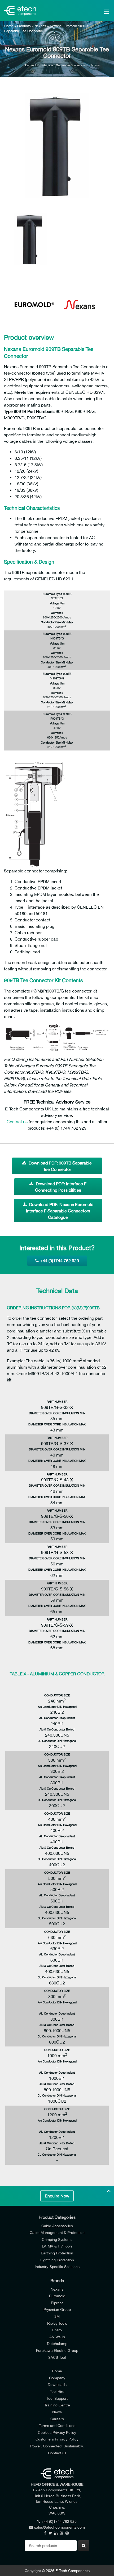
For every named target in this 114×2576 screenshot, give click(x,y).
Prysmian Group (57, 2309)
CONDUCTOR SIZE (57, 1695)
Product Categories (57, 2217)
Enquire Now (57, 2196)
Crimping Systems (57, 2239)
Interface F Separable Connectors (64, 65)
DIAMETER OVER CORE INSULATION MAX (57, 1424)
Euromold (31, 65)
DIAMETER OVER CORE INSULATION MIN (57, 1413)
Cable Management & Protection (57, 2232)
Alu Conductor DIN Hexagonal (57, 1707)
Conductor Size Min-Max (57, 622)
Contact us (17, 1122)
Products (24, 26)
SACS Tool (57, 2357)
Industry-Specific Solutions (57, 2267)
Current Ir (57, 613)
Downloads (57, 2384)
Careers (57, 2419)
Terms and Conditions (57, 2425)
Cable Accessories (57, 2226)
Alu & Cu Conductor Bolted (57, 1729)
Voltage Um (57, 603)
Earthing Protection (57, 2253)
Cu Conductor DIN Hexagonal (57, 1741)
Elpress (57, 2303)
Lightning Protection (57, 2260)
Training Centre (57, 2405)
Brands (57, 2280)
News (57, 2412)
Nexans (40, 26)
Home (9, 26)
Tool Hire (57, 2391)
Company (57, 2378)
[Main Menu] (99, 11)
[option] (57, 146)
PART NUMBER (57, 1402)
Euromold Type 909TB (57, 594)
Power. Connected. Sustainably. (57, 2446)
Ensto (57, 2330)
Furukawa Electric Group (57, 2350)
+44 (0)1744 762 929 (60, 1261)
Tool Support (57, 2398)
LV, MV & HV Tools (57, 2246)
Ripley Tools (57, 2323)
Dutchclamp (57, 2343)
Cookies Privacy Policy (57, 2432)
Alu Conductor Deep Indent (57, 1718)
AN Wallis (57, 2337)
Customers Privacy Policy (57, 2439)
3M (57, 2316)
